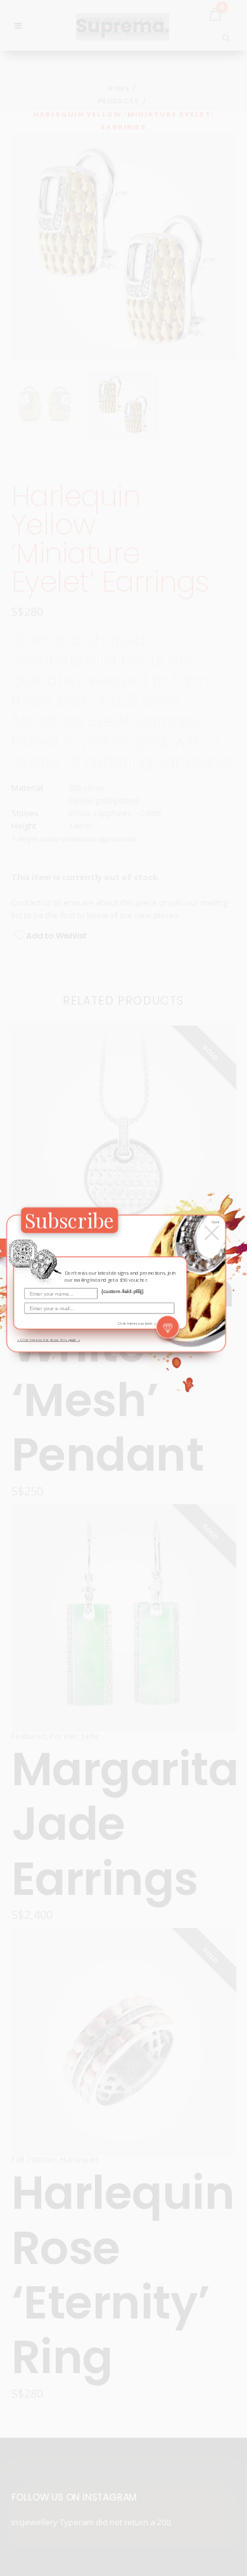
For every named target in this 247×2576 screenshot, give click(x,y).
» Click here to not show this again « (48, 1339)
